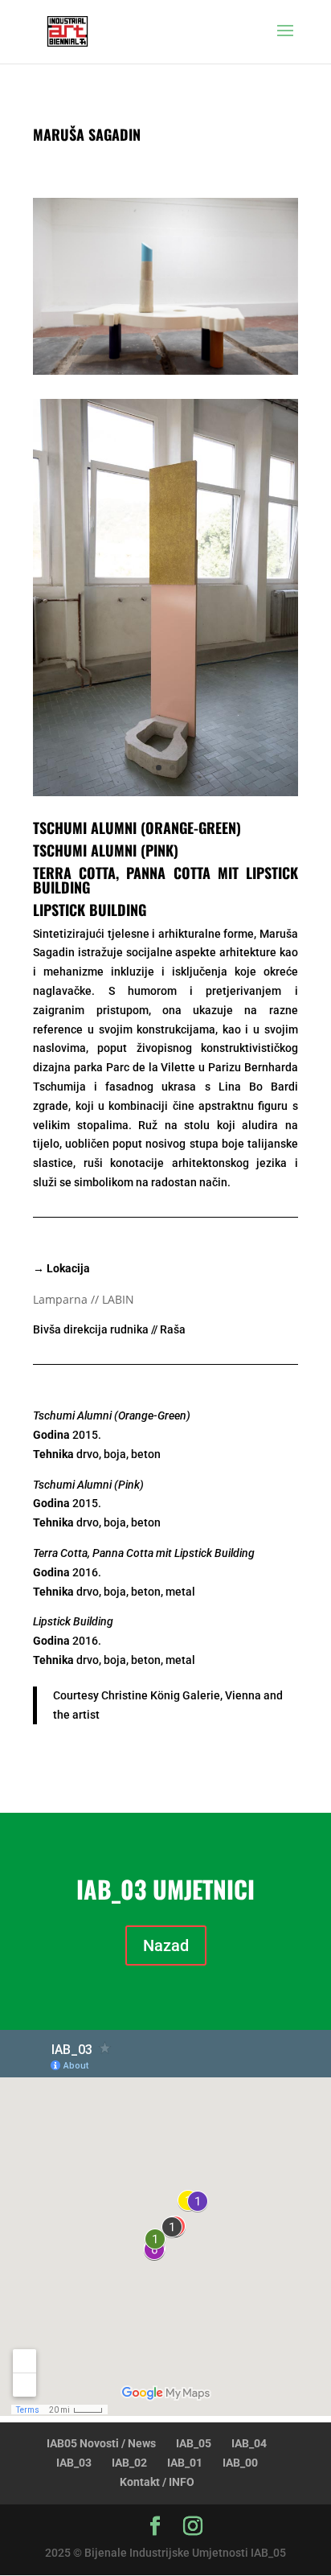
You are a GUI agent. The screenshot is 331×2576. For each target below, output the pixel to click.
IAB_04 (249, 2443)
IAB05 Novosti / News (101, 2443)
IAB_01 (185, 2463)
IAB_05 (194, 2443)
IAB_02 (129, 2463)
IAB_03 (74, 2463)
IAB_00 (240, 2463)
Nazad (166, 1945)
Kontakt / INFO (157, 2482)
